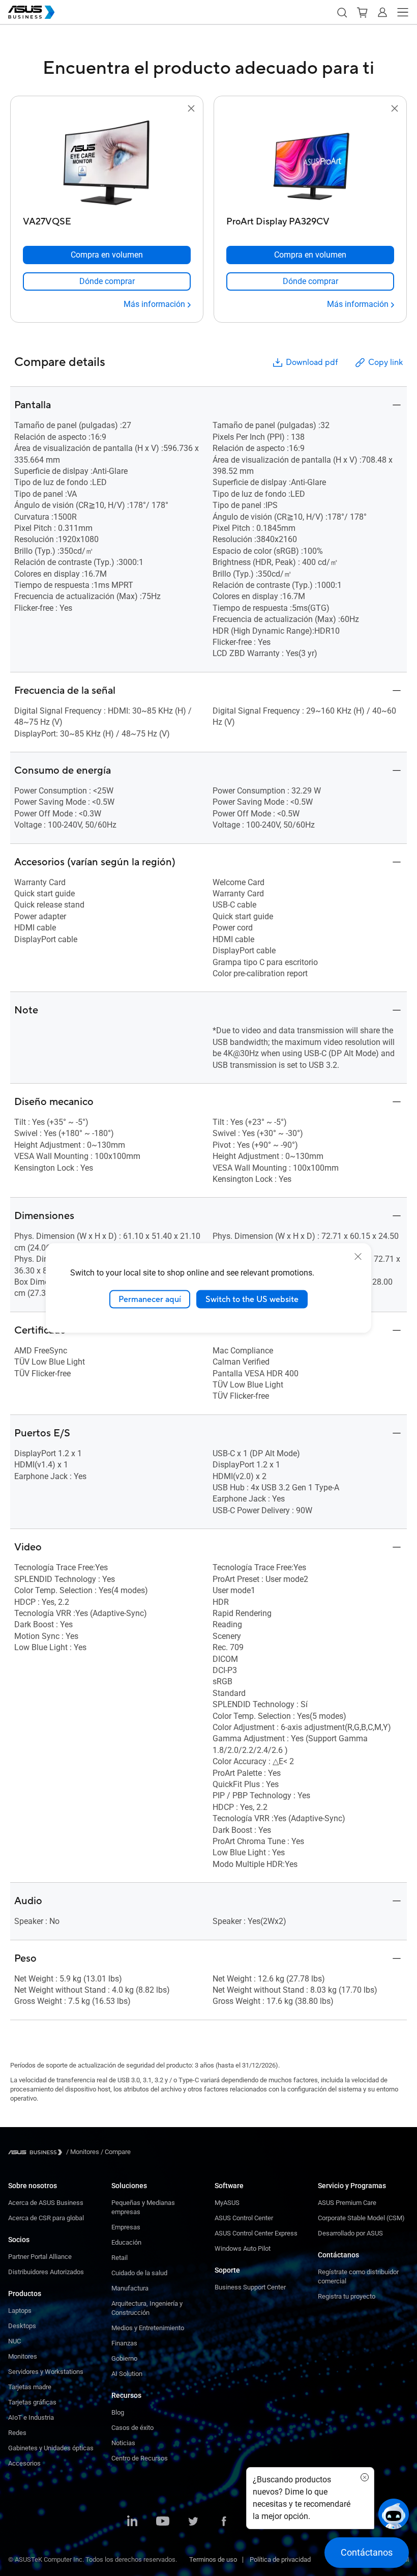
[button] (342, 12)
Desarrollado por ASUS (350, 2233)
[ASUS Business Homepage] (32, 12)
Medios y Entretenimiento (148, 2328)
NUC (14, 2341)
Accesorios (24, 2463)
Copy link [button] (385, 362)
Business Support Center (250, 2287)
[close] (358, 1256)
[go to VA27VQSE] (107, 163)
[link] (107, 281)
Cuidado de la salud (139, 2273)
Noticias (123, 2443)
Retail (120, 2258)
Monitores (23, 2356)
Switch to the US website (252, 1299)
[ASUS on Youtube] (163, 2522)
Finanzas (124, 2343)
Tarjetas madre (30, 2387)
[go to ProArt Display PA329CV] (310, 163)
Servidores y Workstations (46, 2372)
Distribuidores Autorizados (46, 2272)
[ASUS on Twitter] (193, 2522)
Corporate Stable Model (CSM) (361, 2218)
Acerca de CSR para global (46, 2218)
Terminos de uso (213, 2559)
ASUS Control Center (244, 2218)
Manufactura (130, 2288)
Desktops (22, 2326)
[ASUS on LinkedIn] (132, 2522)
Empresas (126, 2227)
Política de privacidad (280, 2559)
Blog (118, 2412)
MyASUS (227, 2203)
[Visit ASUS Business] (37, 2152)
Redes (17, 2433)
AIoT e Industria (31, 2417)
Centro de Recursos (140, 2458)
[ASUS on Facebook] (224, 2522)
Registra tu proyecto (347, 2296)
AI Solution (127, 2374)
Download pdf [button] (312, 362)
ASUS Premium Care (347, 2203)
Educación (126, 2242)
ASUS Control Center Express (256, 2233)
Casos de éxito (132, 2428)
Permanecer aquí (150, 1299)
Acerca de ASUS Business (46, 2203)
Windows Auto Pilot (243, 2248)
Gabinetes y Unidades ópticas (51, 2448)
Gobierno (124, 2358)
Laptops (20, 2311)
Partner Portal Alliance (40, 2257)
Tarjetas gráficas (32, 2402)
